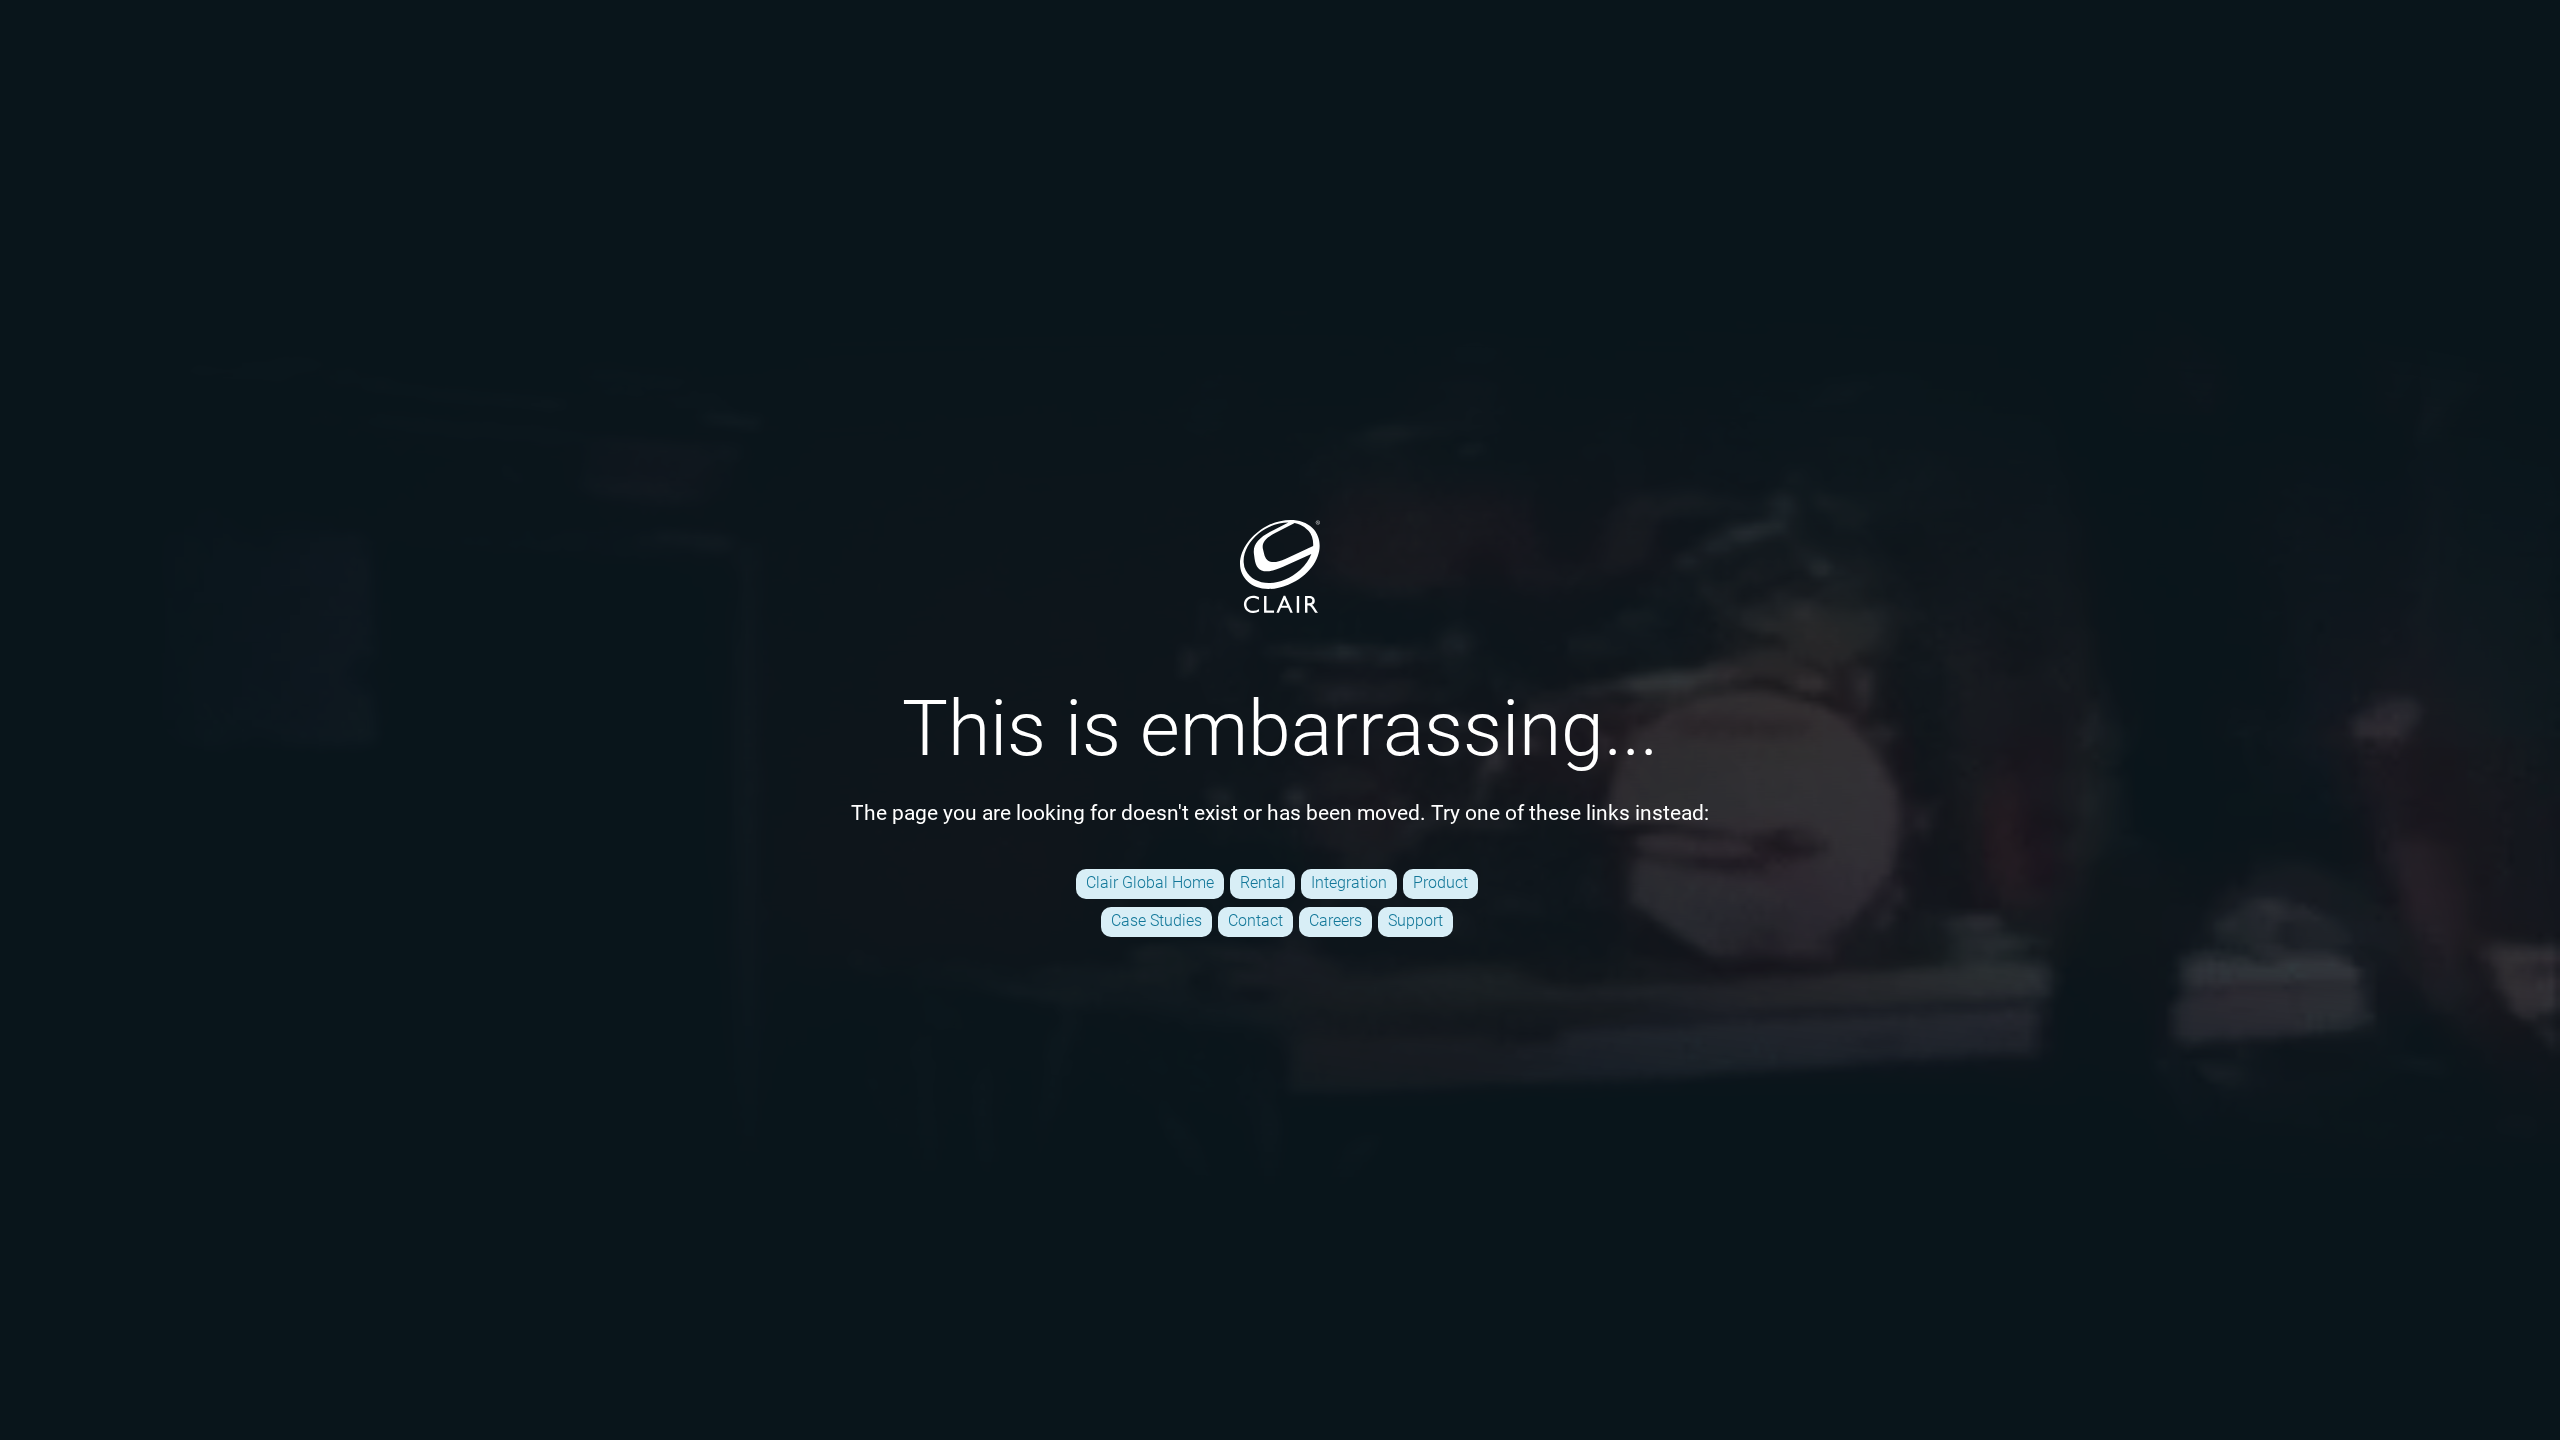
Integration (1349, 882)
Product (1440, 882)
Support (1415, 920)
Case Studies (1156, 920)
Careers (1335, 920)
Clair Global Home (1150, 882)
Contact (1255, 920)
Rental (1262, 882)
